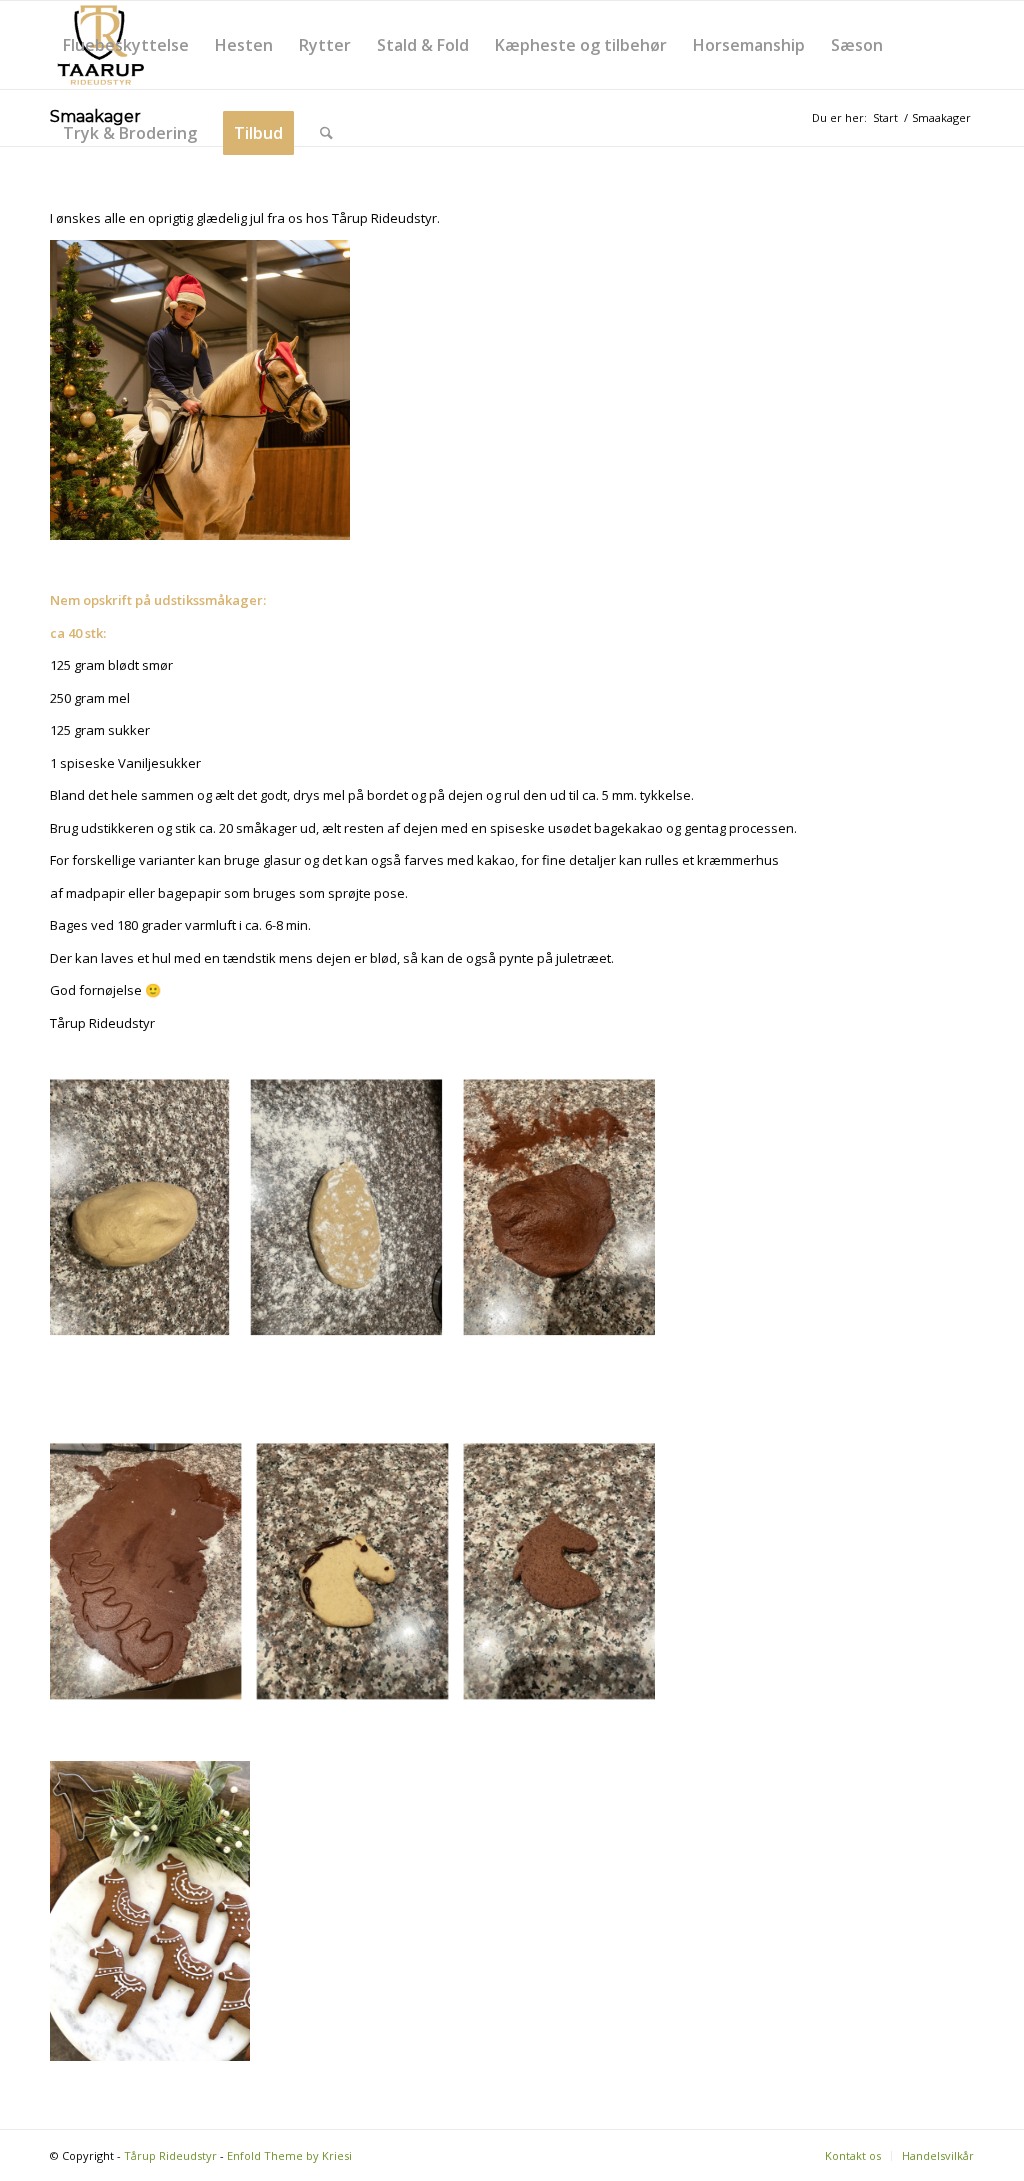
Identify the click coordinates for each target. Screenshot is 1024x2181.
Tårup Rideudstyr (170, 2155)
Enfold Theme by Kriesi (289, 2155)
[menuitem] (126, 45)
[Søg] (326, 133)
